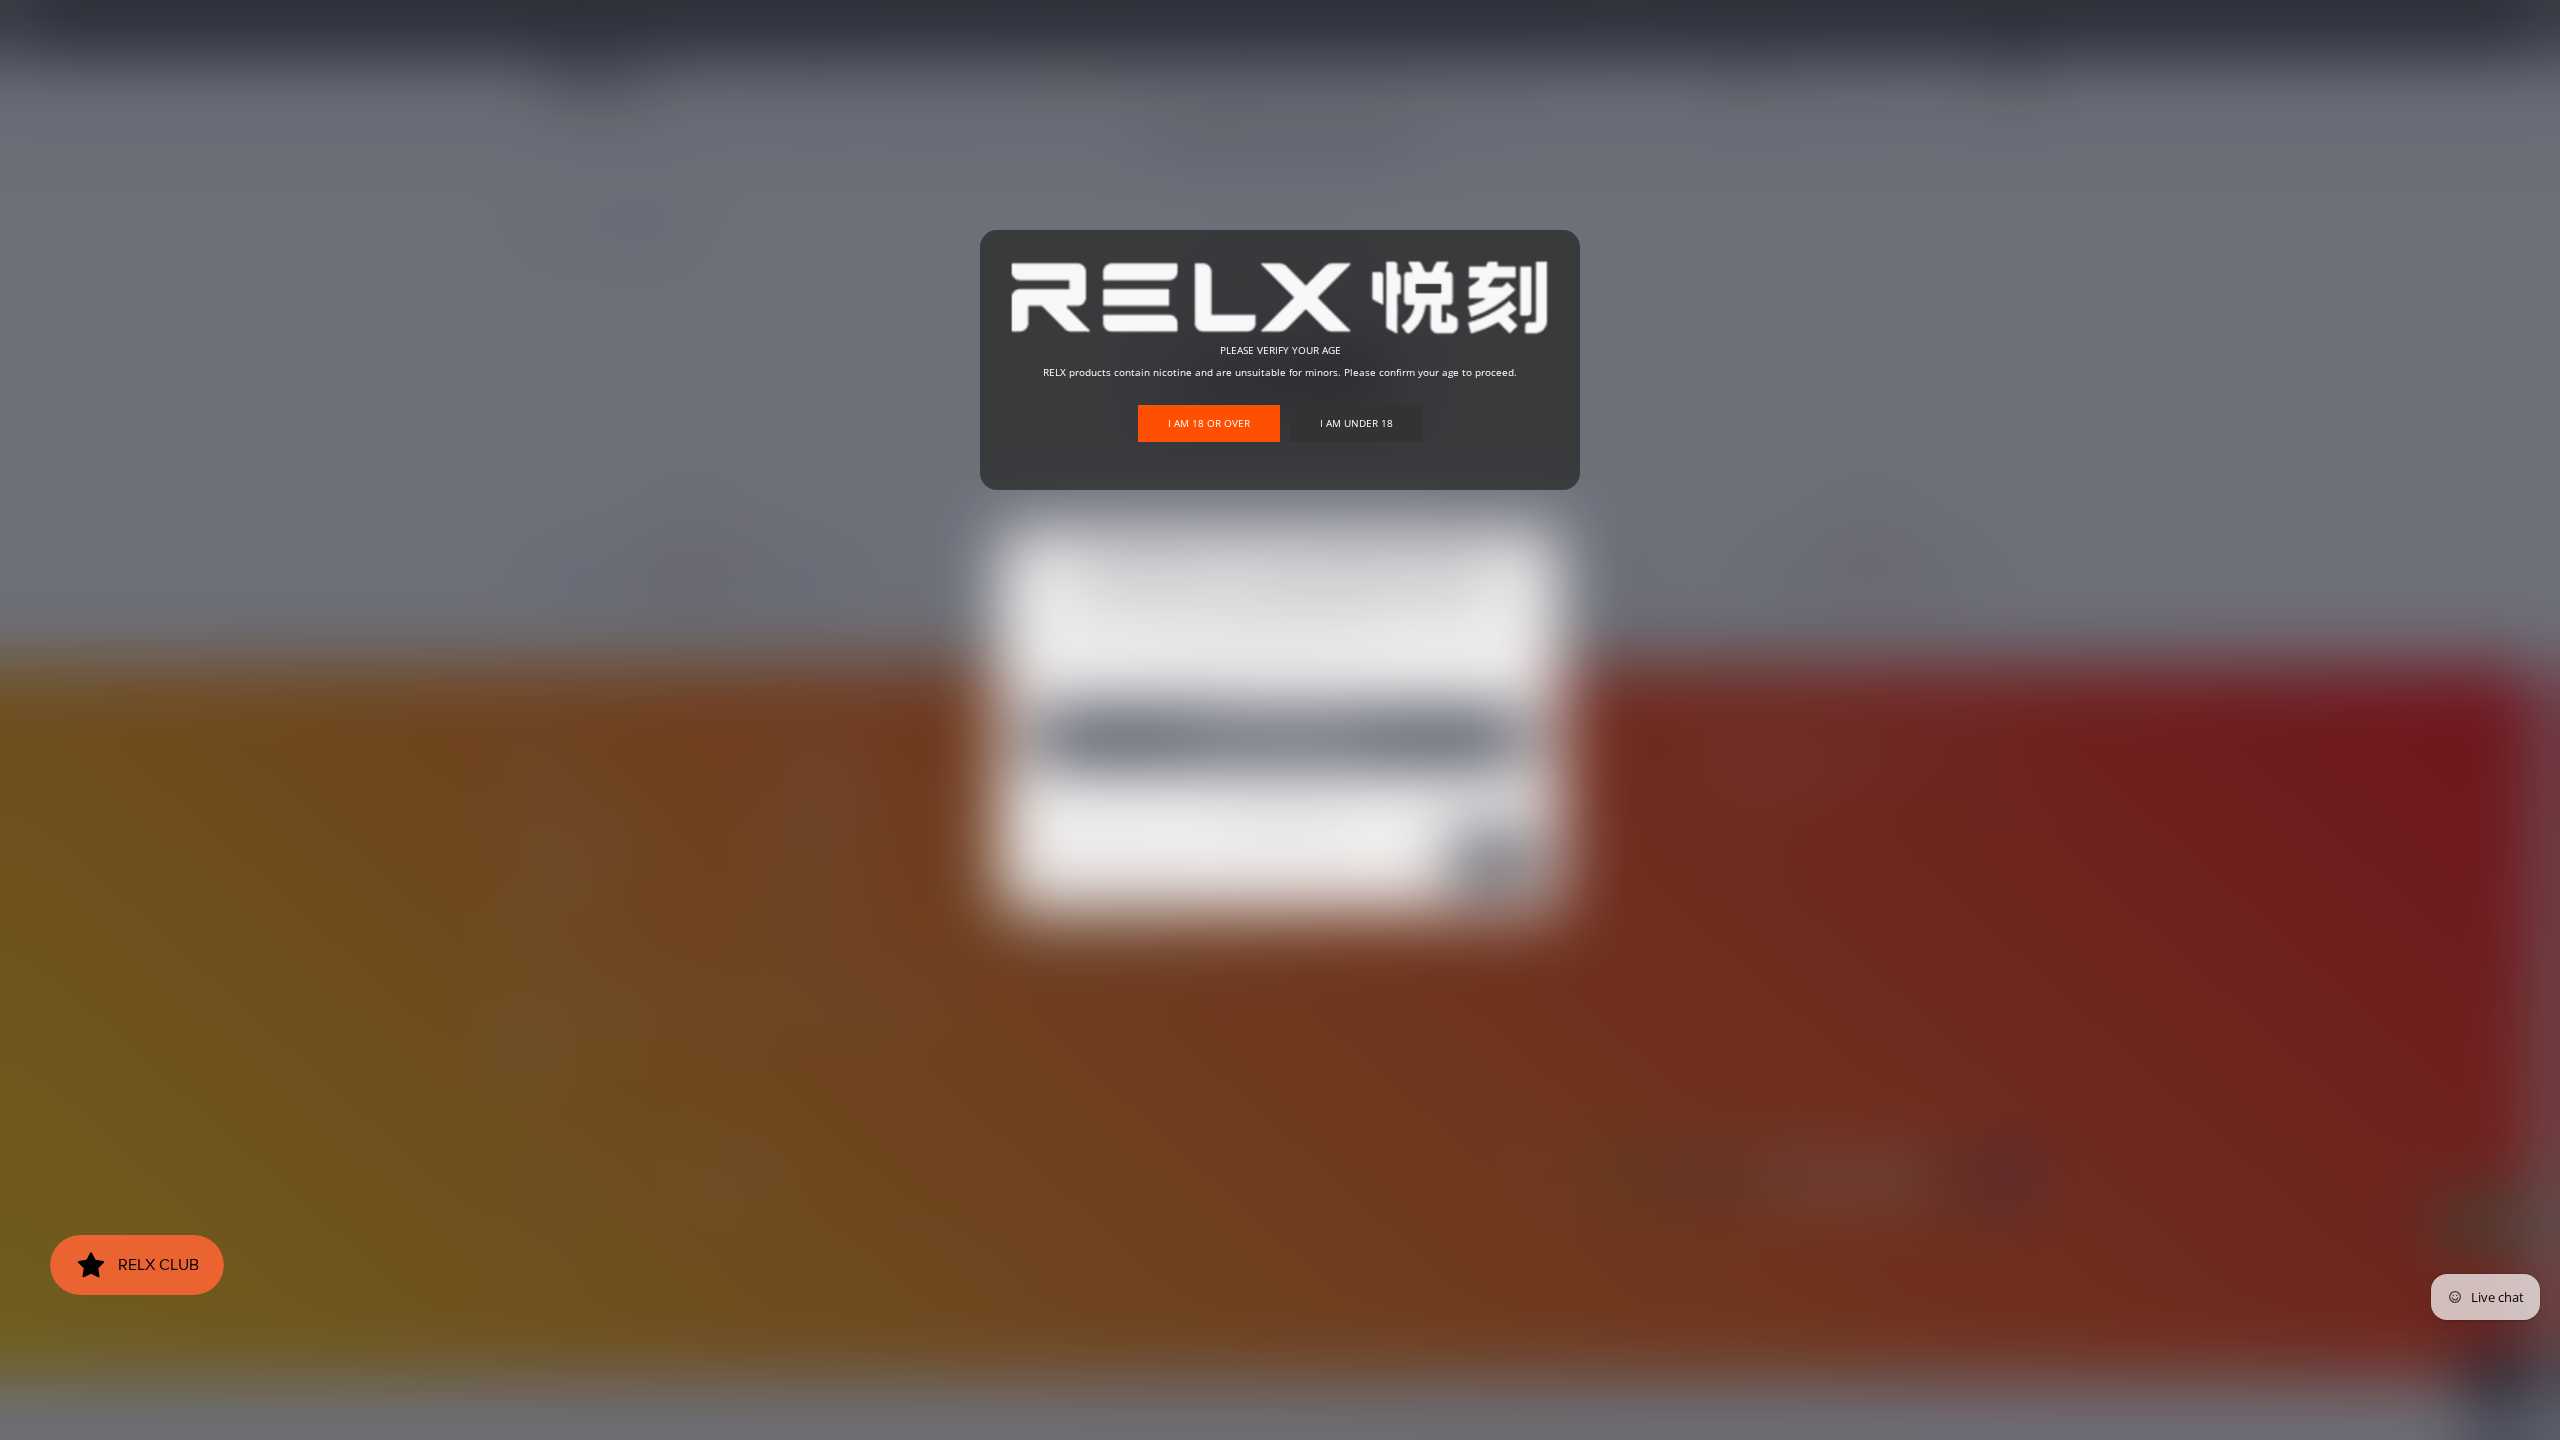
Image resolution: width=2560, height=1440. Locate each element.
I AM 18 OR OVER (1209, 423)
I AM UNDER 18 (1356, 423)
